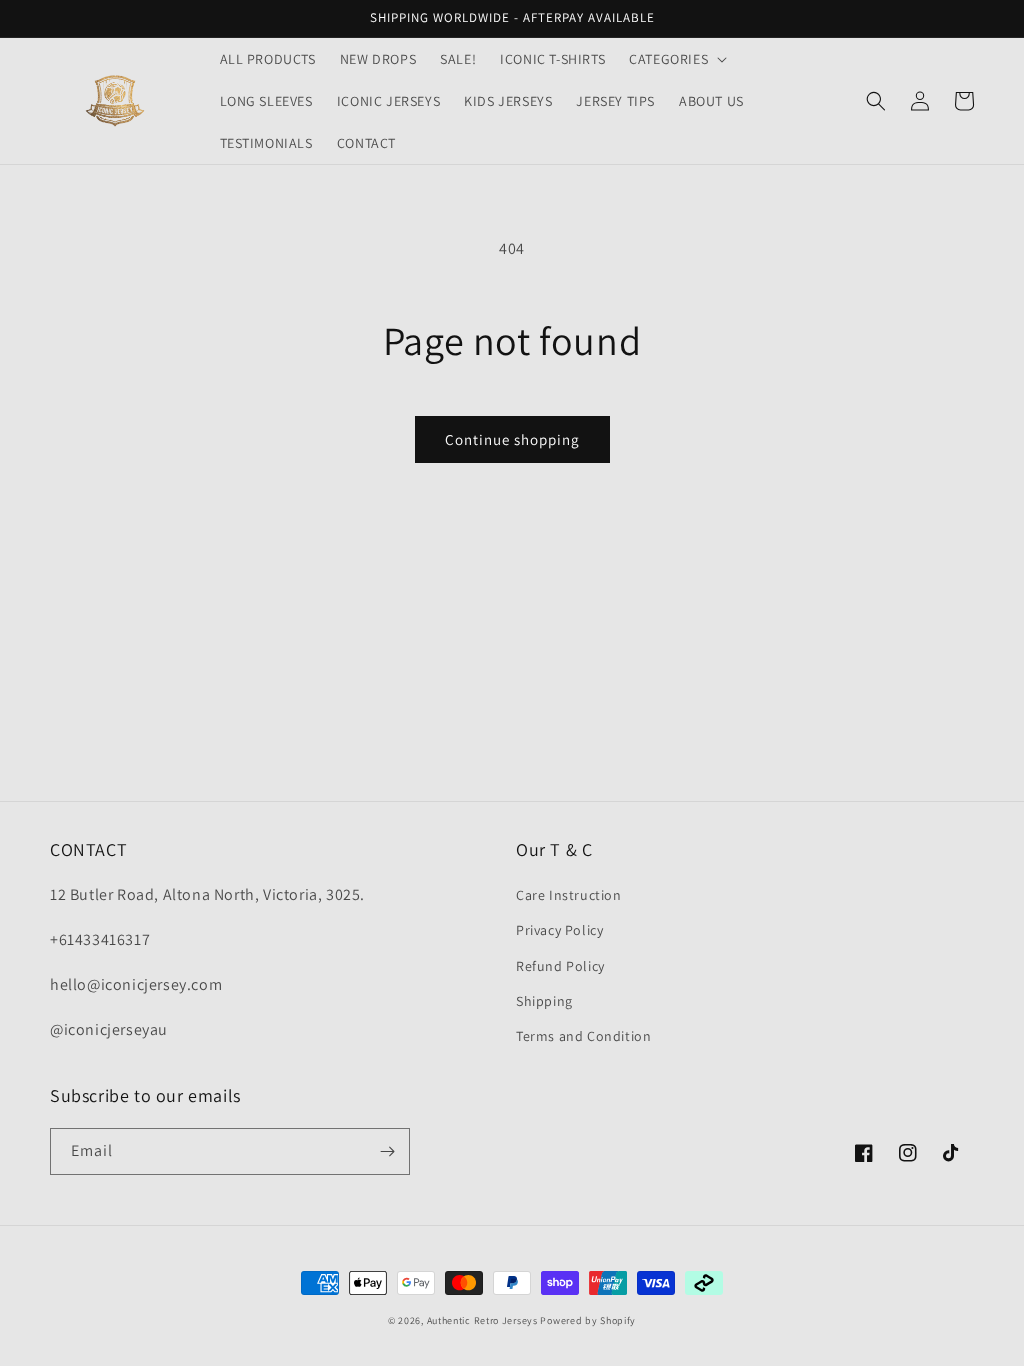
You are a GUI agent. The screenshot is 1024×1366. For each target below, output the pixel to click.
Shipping (544, 1001)
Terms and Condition (583, 1036)
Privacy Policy (559, 930)
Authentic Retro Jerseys (484, 1320)
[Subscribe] (387, 1151)
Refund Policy (560, 966)
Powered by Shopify (588, 1320)
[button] (676, 59)
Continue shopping (512, 439)
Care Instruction (569, 895)
